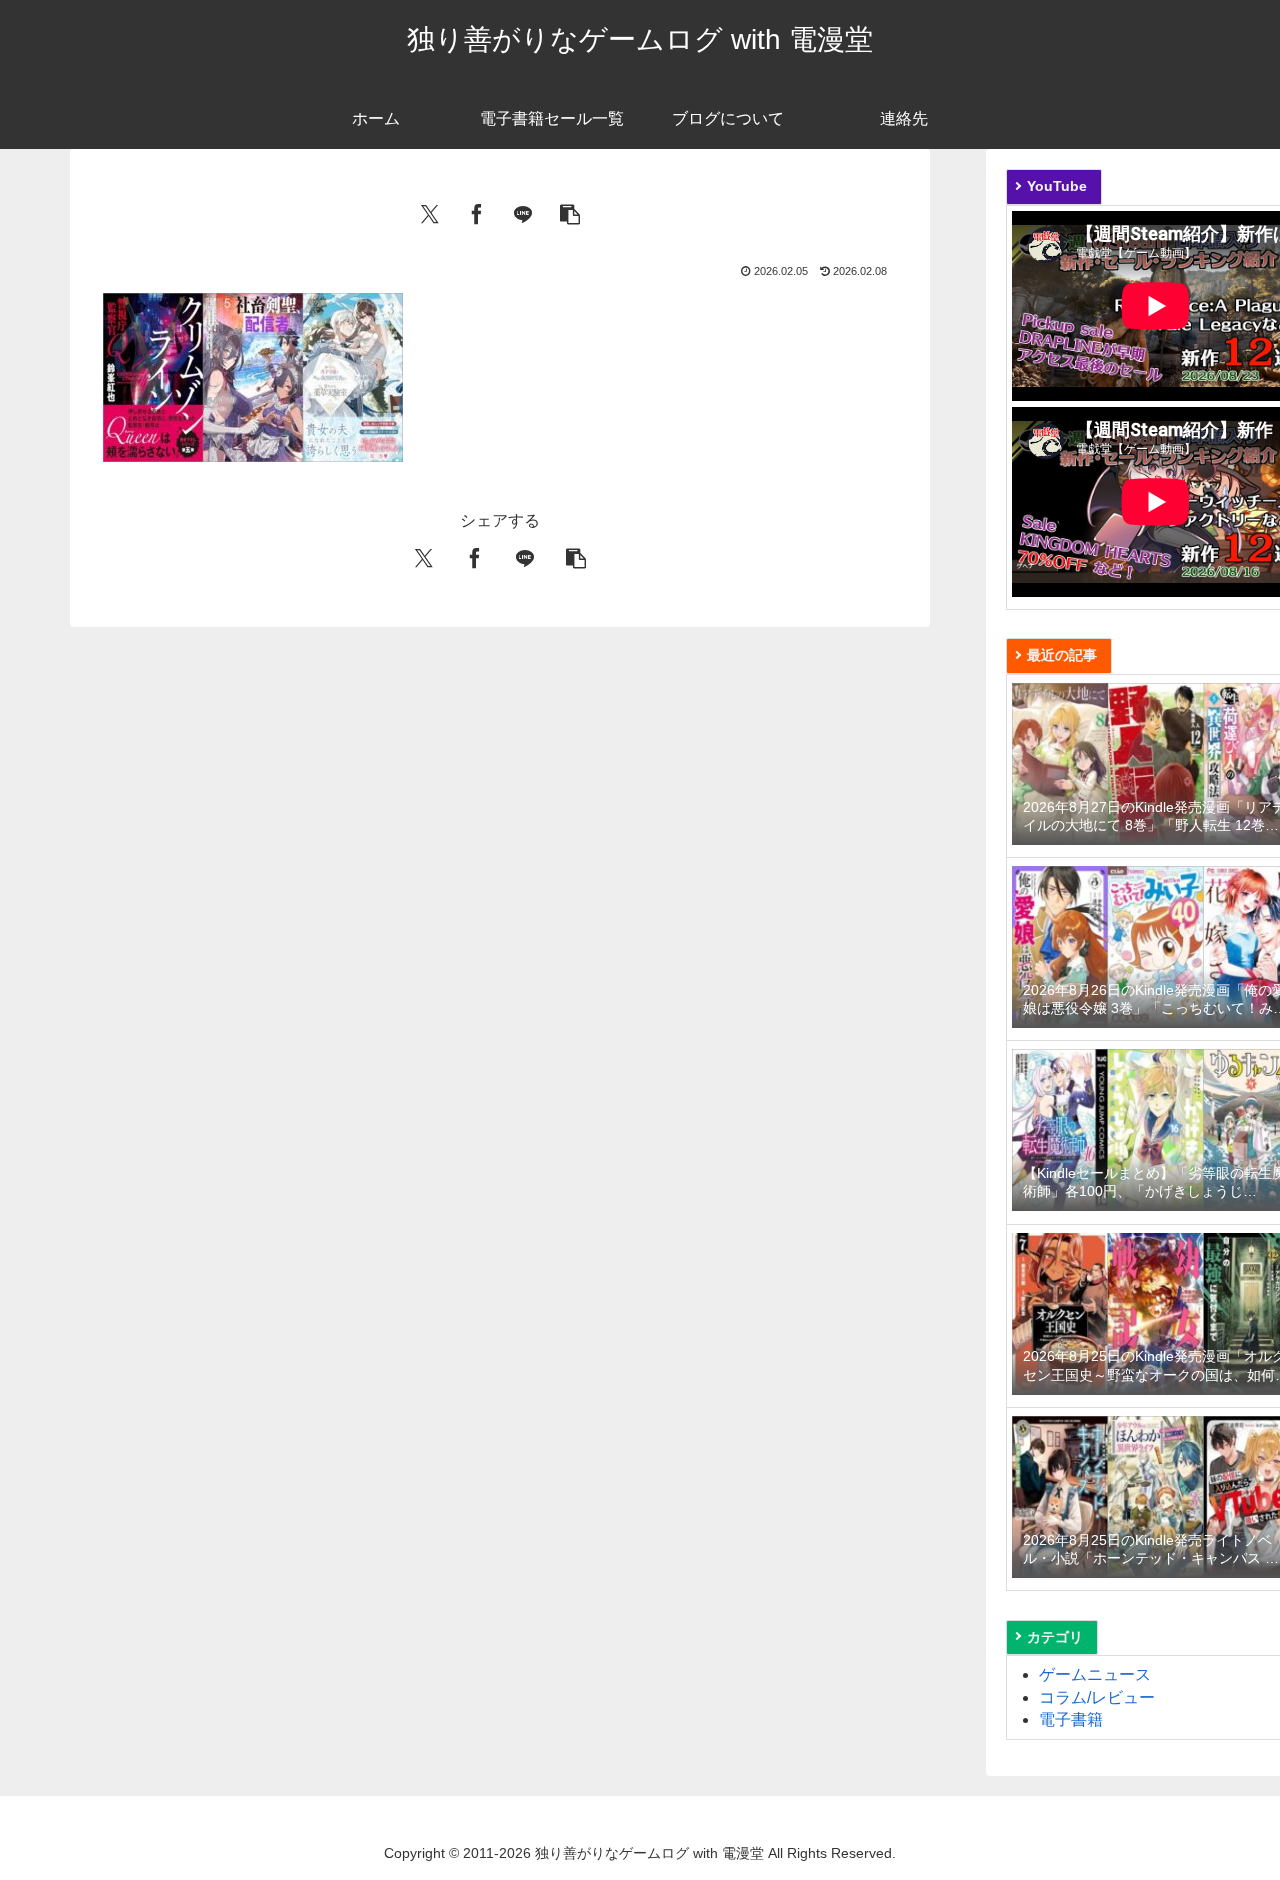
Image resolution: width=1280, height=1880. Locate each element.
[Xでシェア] (430, 212)
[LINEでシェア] (523, 212)
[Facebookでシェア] (477, 212)
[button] (570, 212)
